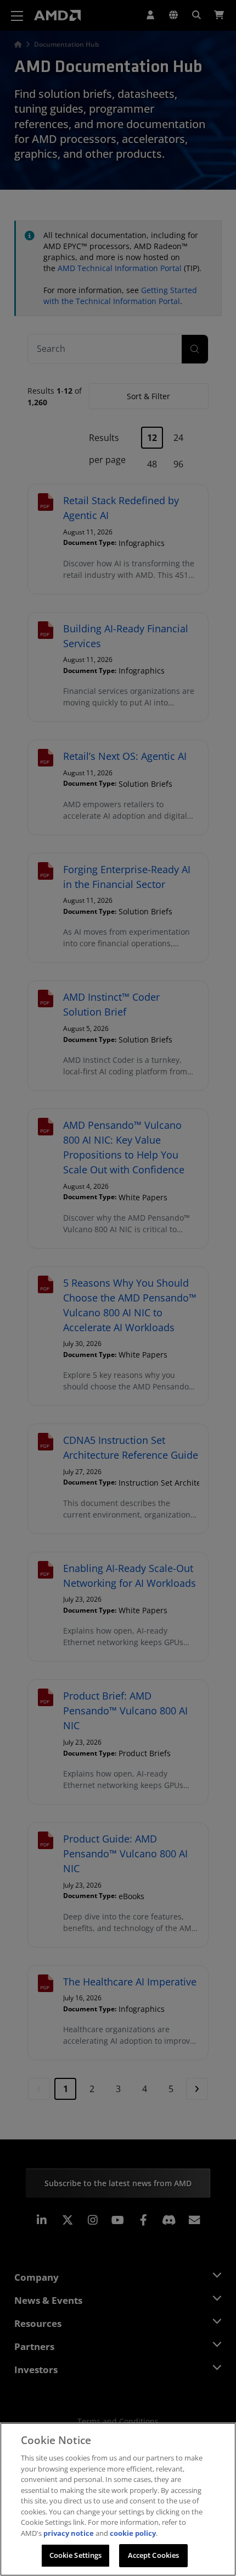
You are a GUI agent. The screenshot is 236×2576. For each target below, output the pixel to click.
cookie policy (133, 2533)
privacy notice (69, 2533)
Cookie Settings (76, 2555)
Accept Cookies (154, 2555)
